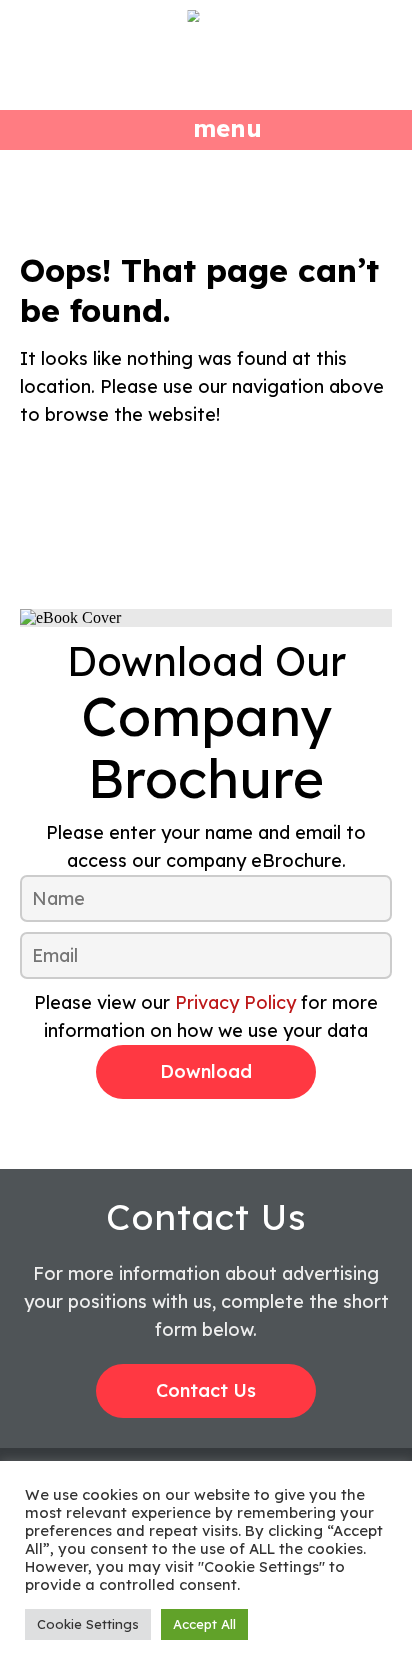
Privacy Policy (235, 1002)
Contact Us (206, 1390)
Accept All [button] (204, 1624)
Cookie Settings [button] (88, 1624)
